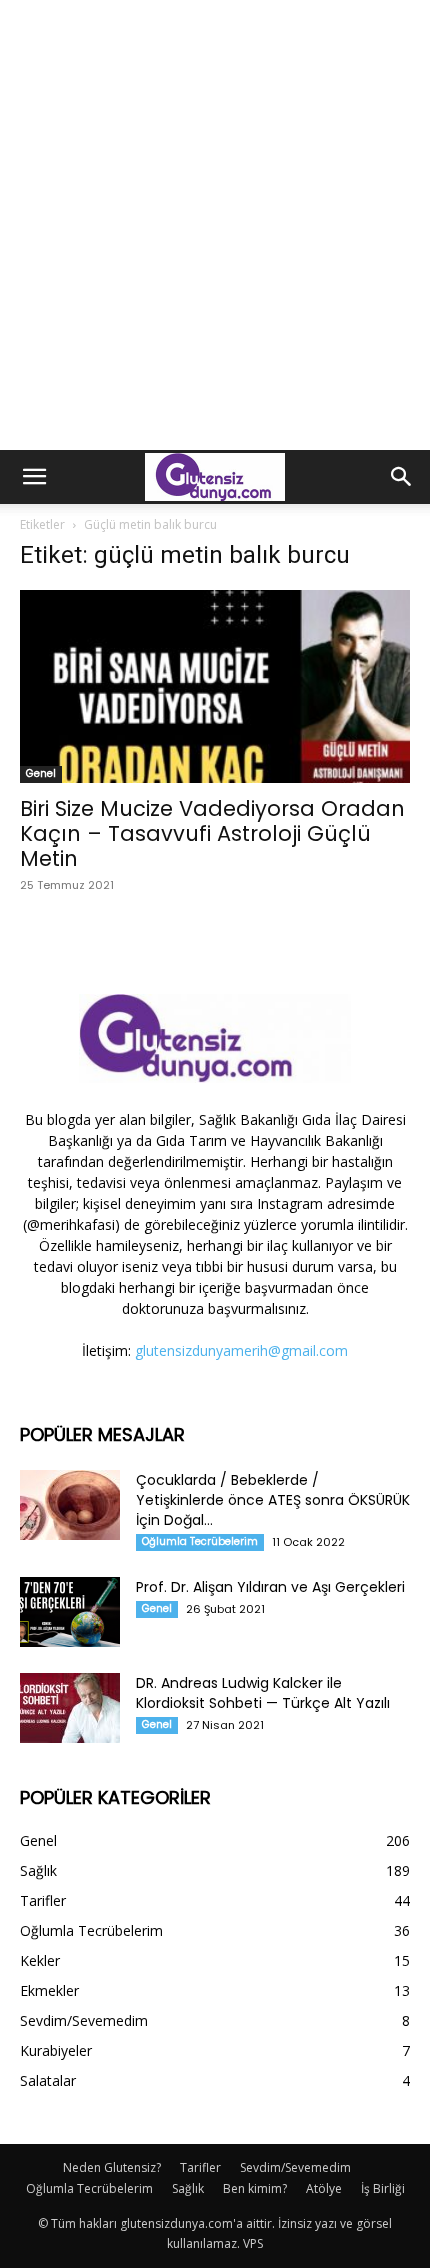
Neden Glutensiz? (112, 2167)
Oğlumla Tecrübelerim (200, 1541)
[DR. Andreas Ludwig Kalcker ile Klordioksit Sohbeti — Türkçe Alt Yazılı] (70, 1708)
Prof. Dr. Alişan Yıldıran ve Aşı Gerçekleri (270, 1587)
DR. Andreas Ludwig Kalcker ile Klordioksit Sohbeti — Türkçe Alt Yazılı (263, 1693)
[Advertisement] (215, 225)
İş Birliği (383, 2188)
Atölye (324, 2188)
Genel (41, 773)
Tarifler (200, 2167)
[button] (34, 477)
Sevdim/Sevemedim (295, 2167)
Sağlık (188, 2188)
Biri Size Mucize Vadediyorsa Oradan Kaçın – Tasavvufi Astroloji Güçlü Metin (212, 833)
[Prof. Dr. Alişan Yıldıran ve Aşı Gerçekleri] (70, 1612)
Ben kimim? (255, 2188)
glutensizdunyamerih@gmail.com (241, 1350)
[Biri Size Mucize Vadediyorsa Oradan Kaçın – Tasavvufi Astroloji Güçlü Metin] (215, 686)
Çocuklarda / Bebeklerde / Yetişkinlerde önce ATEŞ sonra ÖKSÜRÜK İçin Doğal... (273, 1500)
